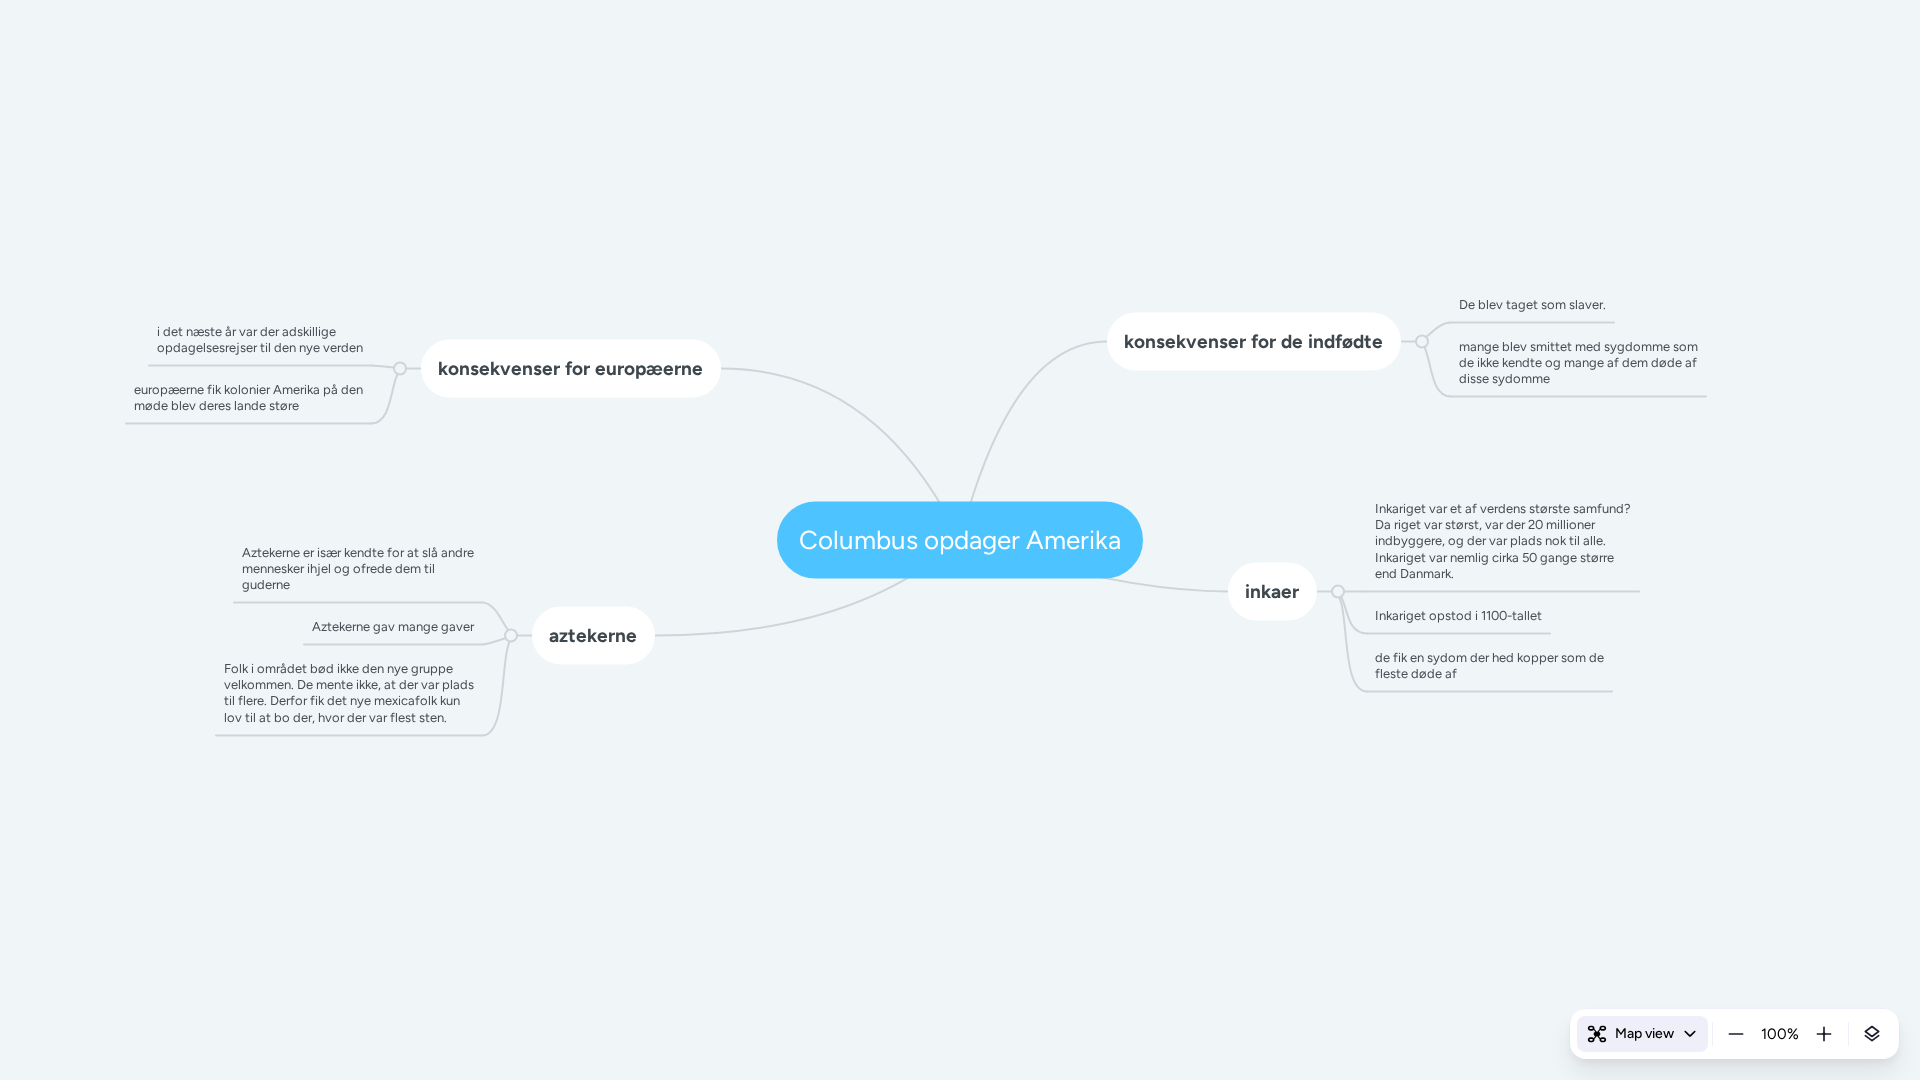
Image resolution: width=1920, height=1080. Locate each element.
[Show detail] (1872, 1034)
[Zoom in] (1824, 1034)
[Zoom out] (1736, 1034)
